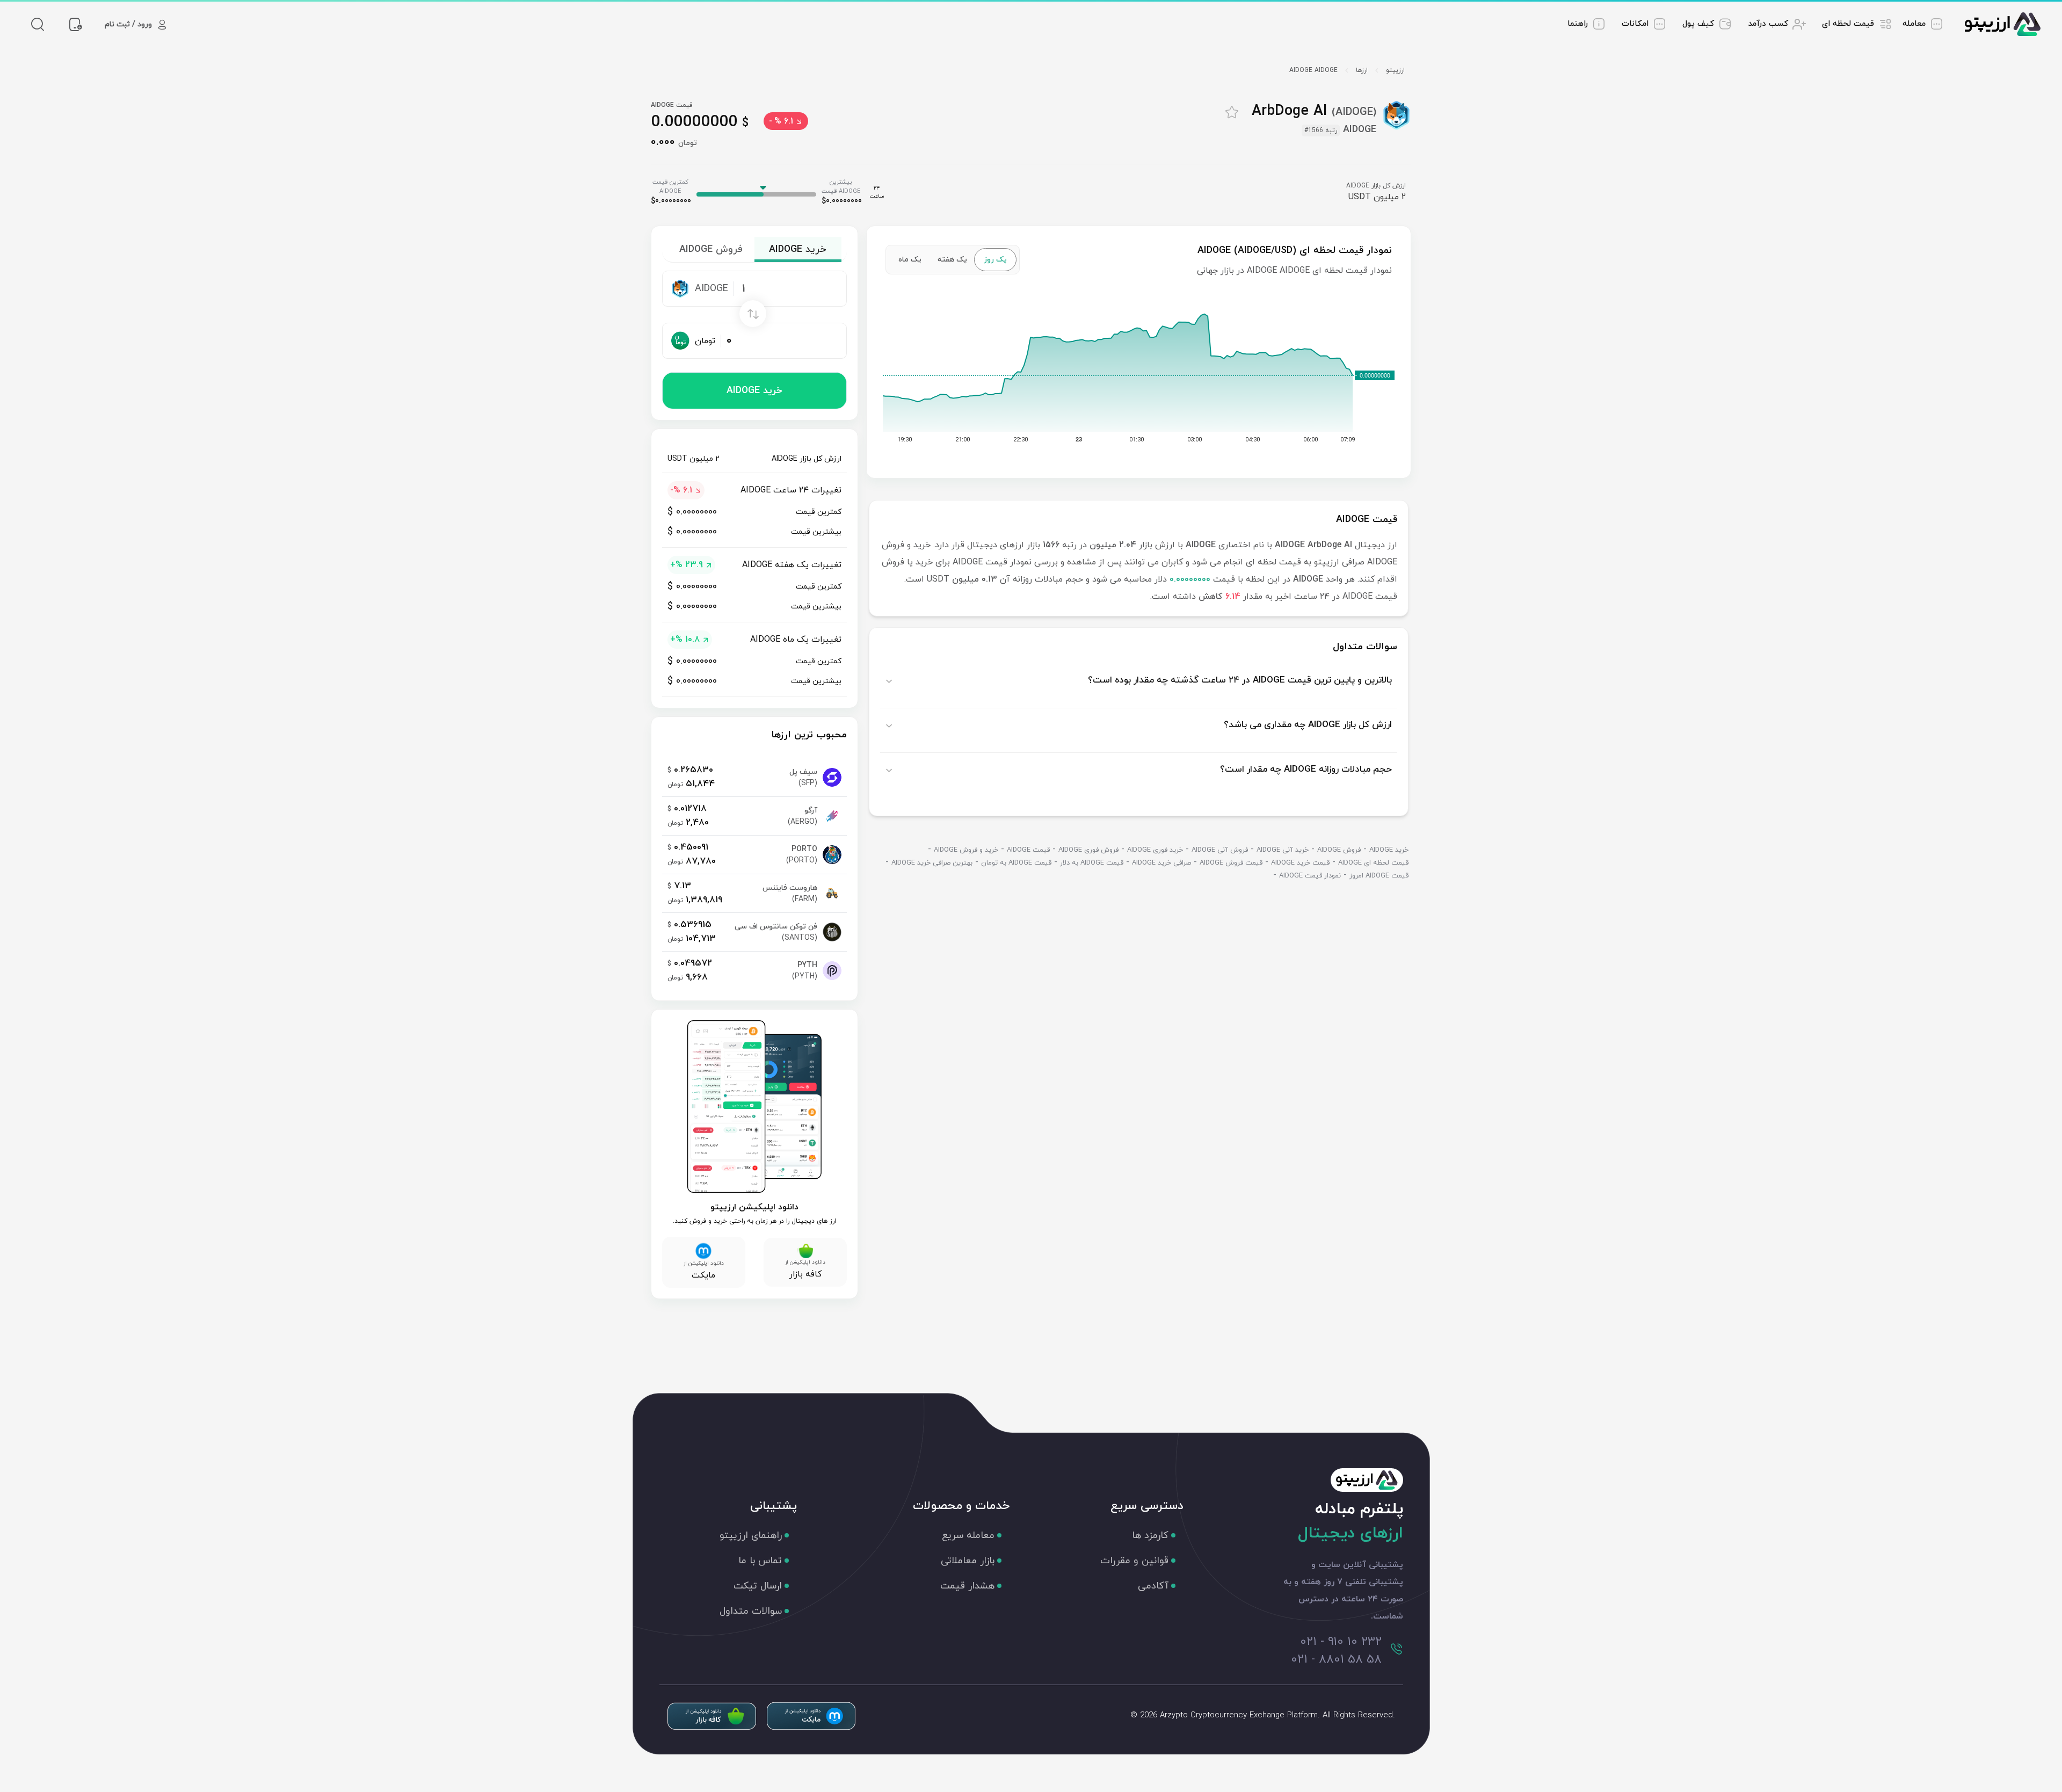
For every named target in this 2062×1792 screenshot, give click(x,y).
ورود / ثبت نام (128, 24)
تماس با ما (760, 1561)
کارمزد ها (1150, 1536)
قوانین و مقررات (1134, 1561)
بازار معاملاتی (968, 1561)
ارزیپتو (1395, 70)
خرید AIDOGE (754, 391)
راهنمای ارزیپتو (751, 1536)
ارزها (1362, 70)
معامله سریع (968, 1536)
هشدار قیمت (967, 1586)
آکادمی (1153, 1586)
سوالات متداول (751, 1611)
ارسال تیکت (758, 1586)
